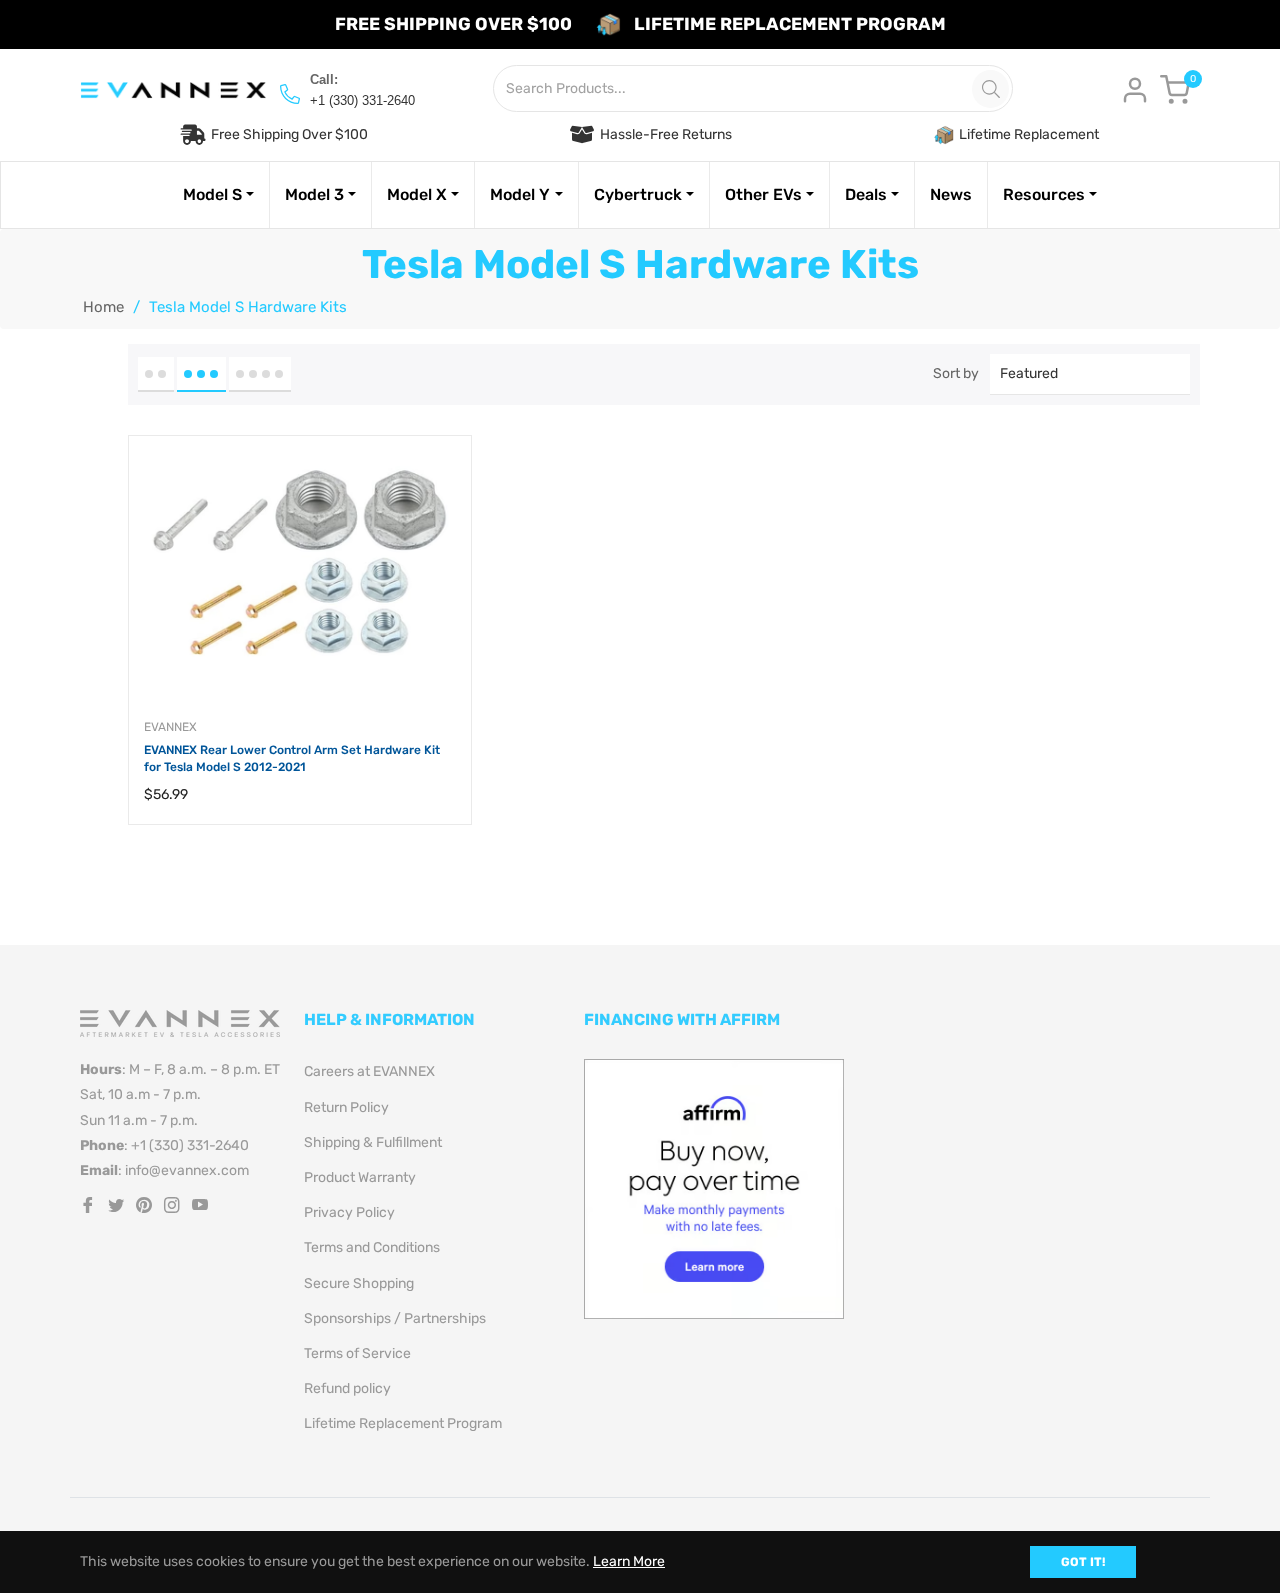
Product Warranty (360, 1177)
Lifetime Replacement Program (403, 1423)
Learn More (629, 1561)
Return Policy (346, 1107)
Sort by (956, 373)
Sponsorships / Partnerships (395, 1318)
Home (103, 307)
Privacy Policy (349, 1212)
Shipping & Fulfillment (373, 1142)
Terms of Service (357, 1353)
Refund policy (347, 1388)
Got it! (1083, 1562)
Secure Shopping (359, 1283)
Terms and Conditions (372, 1247)
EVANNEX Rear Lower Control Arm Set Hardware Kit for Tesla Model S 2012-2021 (292, 758)
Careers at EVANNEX (369, 1071)
